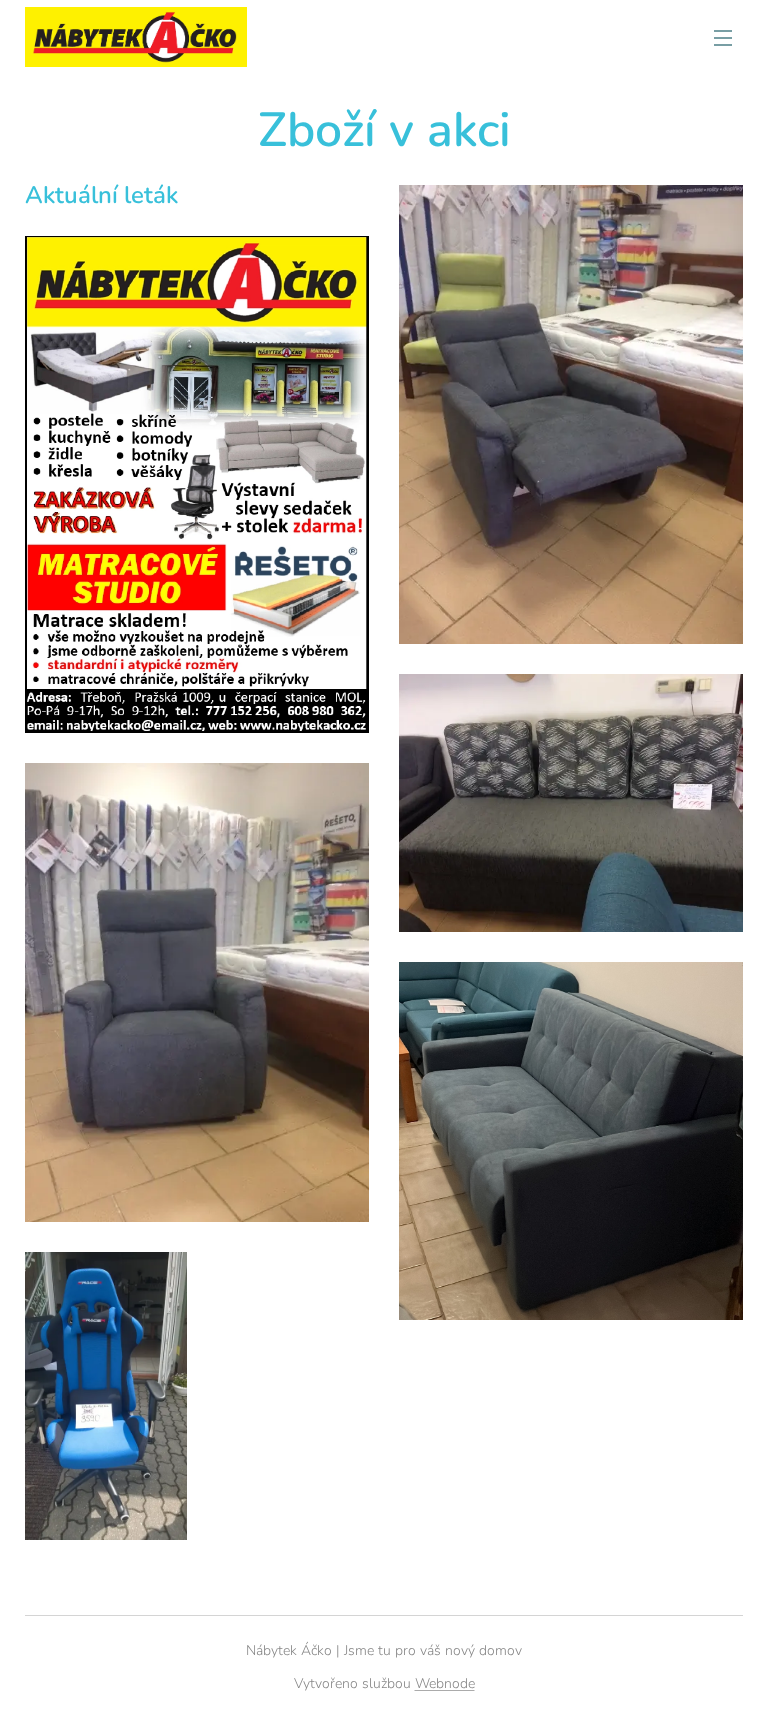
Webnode (445, 1683)
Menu (723, 37)
